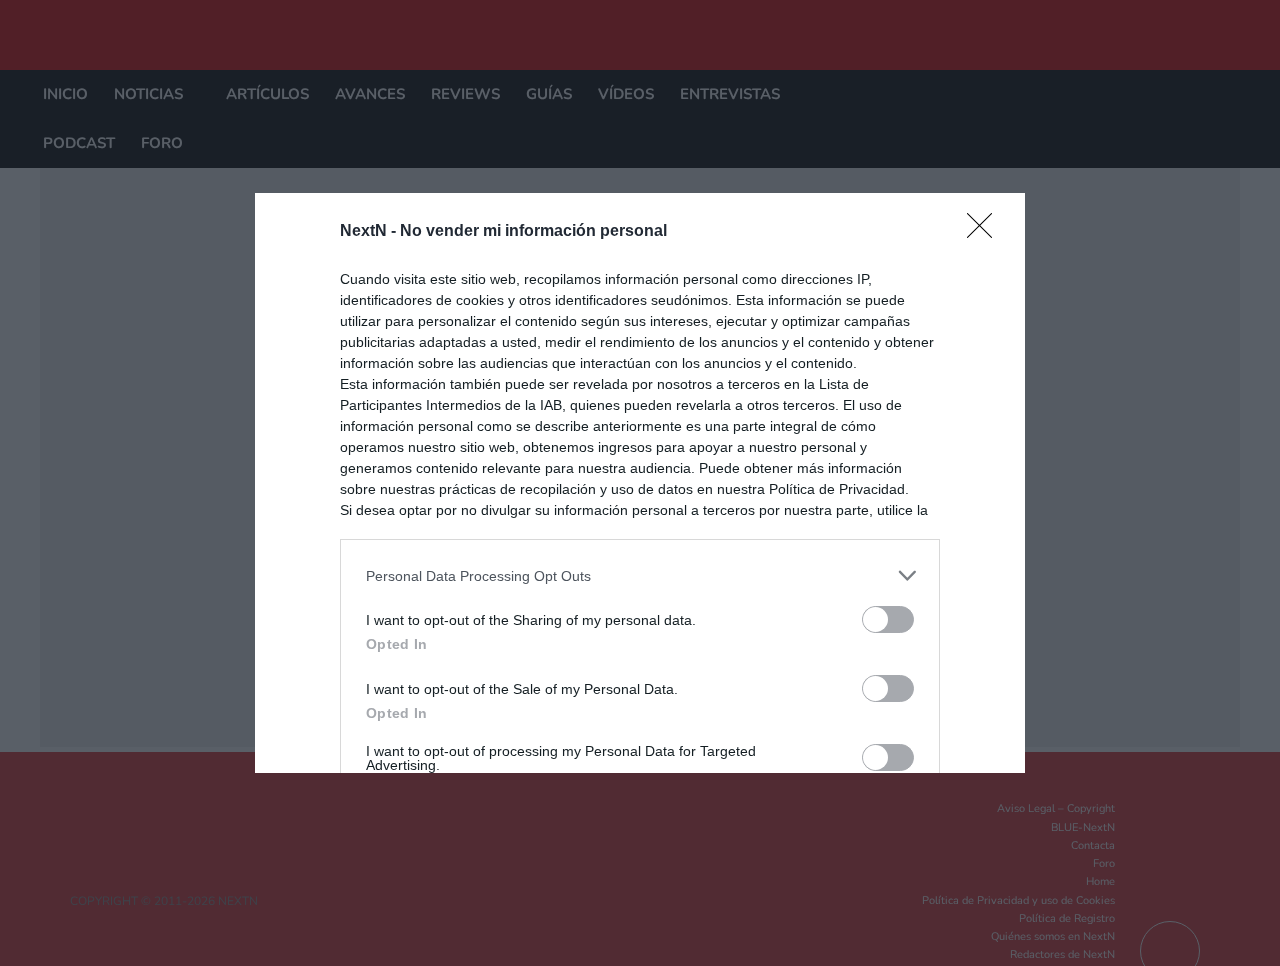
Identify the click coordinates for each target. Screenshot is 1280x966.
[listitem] (640, 575)
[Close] (986, 232)
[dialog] (640, 483)
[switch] (888, 619)
